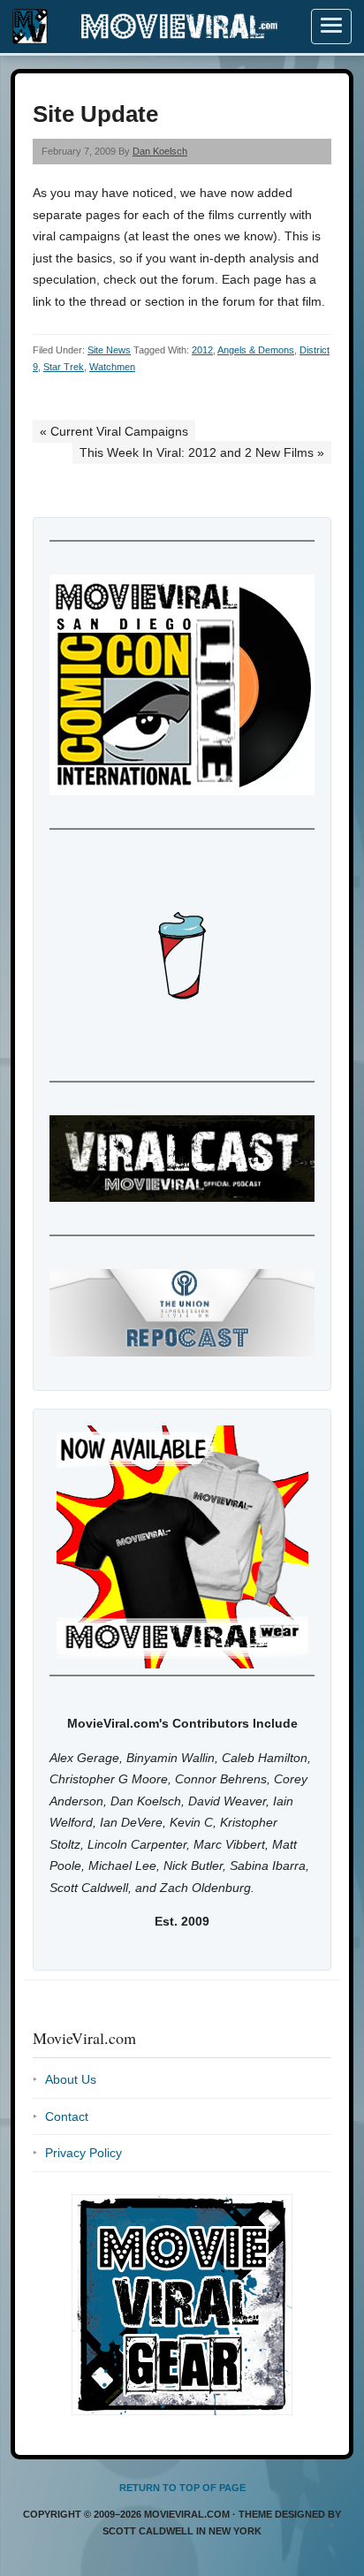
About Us (71, 2079)
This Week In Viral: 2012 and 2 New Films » (202, 452)
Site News (109, 350)
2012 (202, 350)
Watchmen (112, 367)
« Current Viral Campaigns (114, 431)
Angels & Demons (256, 350)
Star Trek (64, 367)
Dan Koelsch (160, 151)
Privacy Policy (83, 2153)
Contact (67, 2116)
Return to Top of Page (182, 2488)
